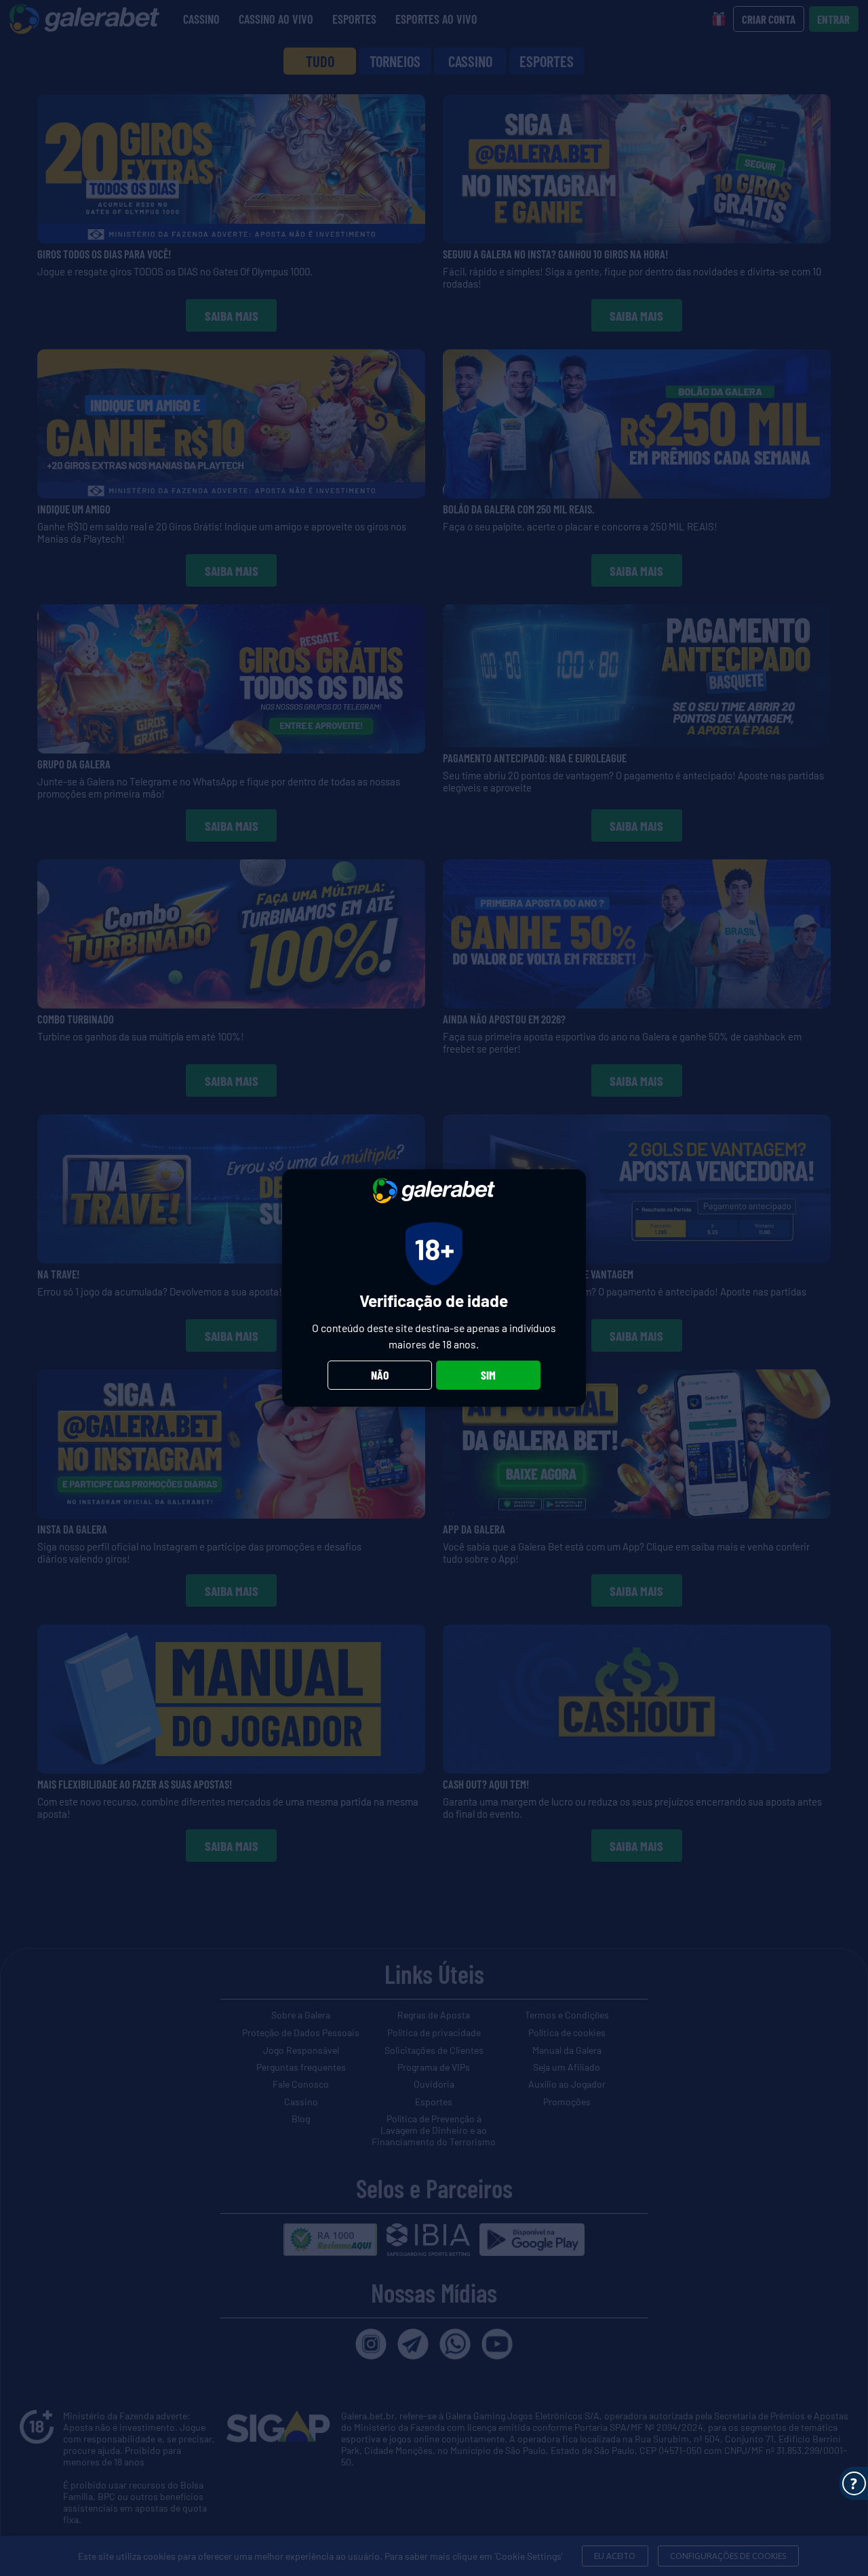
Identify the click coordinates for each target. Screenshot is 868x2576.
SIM (488, 1375)
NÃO (380, 1375)
